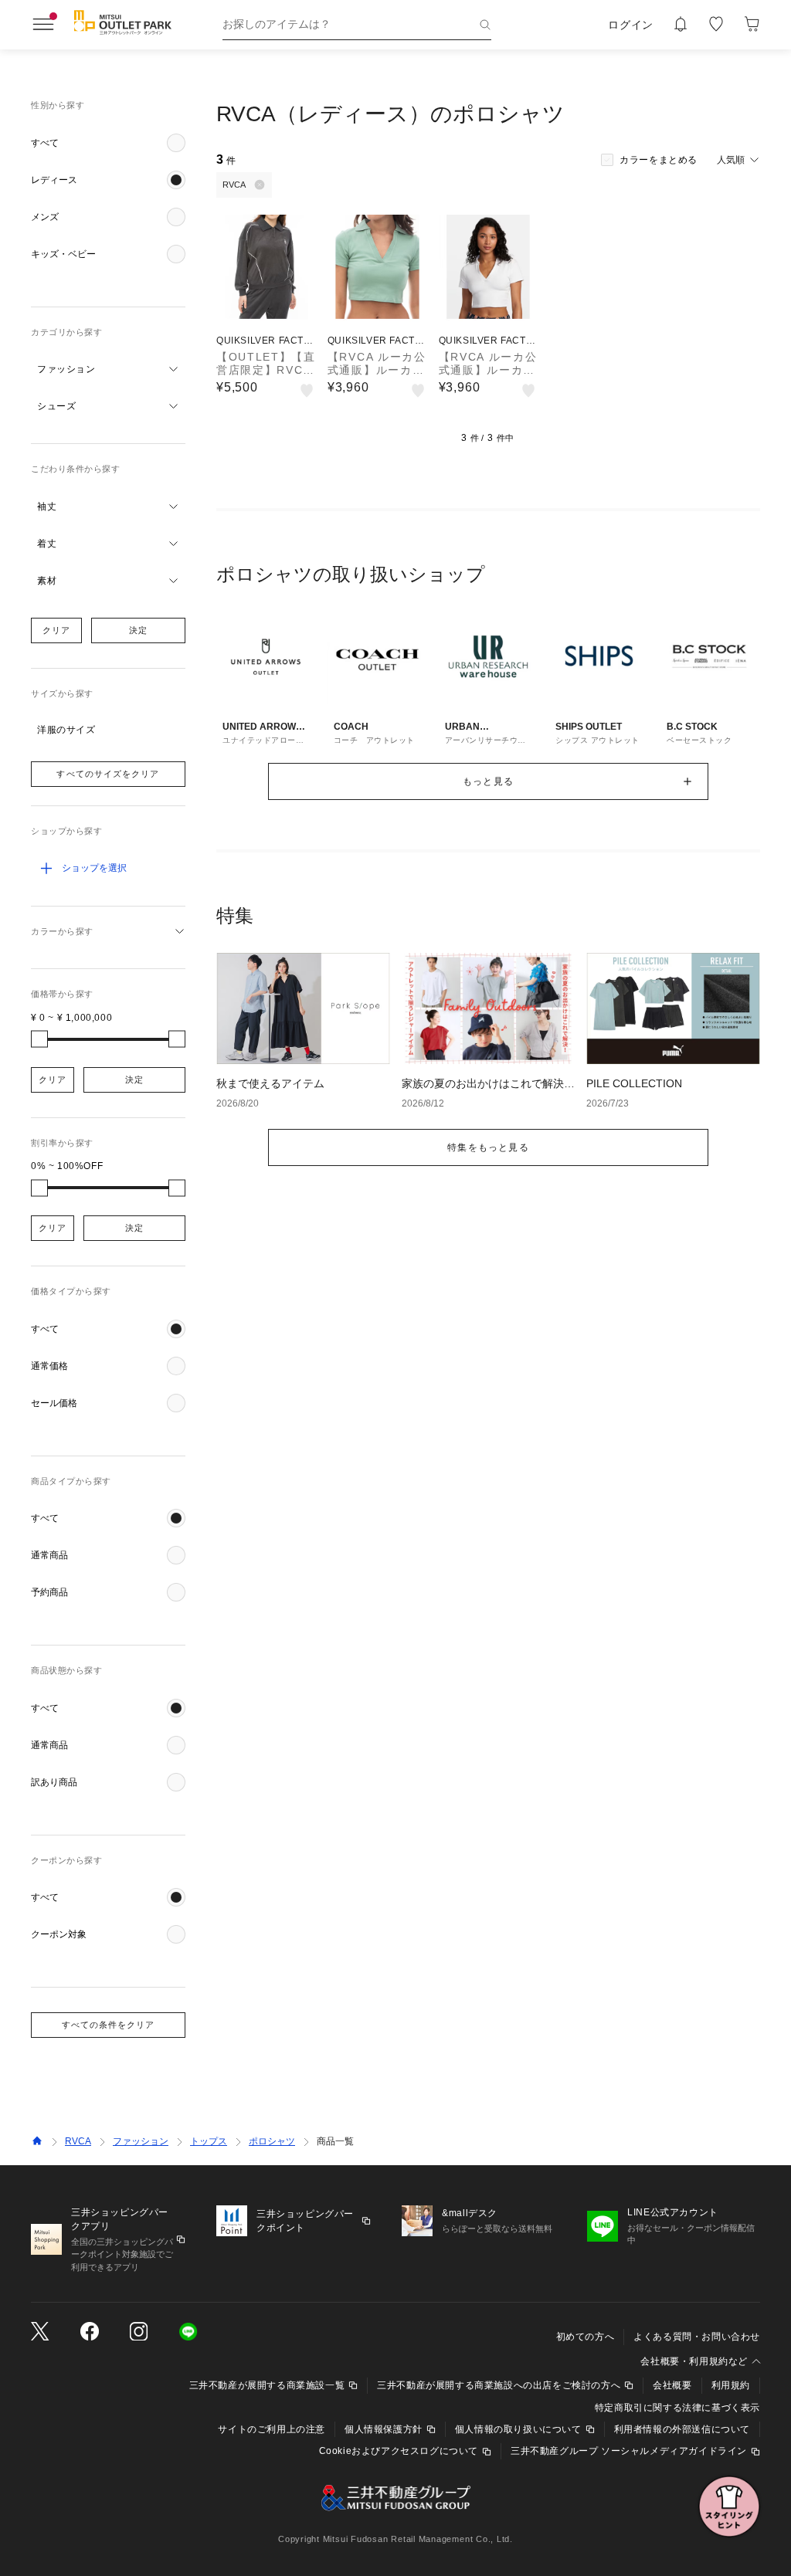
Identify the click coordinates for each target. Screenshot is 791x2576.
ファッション (141, 2141)
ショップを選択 (94, 868)
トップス (209, 2141)
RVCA (78, 2141)
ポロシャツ (272, 2141)
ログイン (631, 25)
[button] (108, 143)
